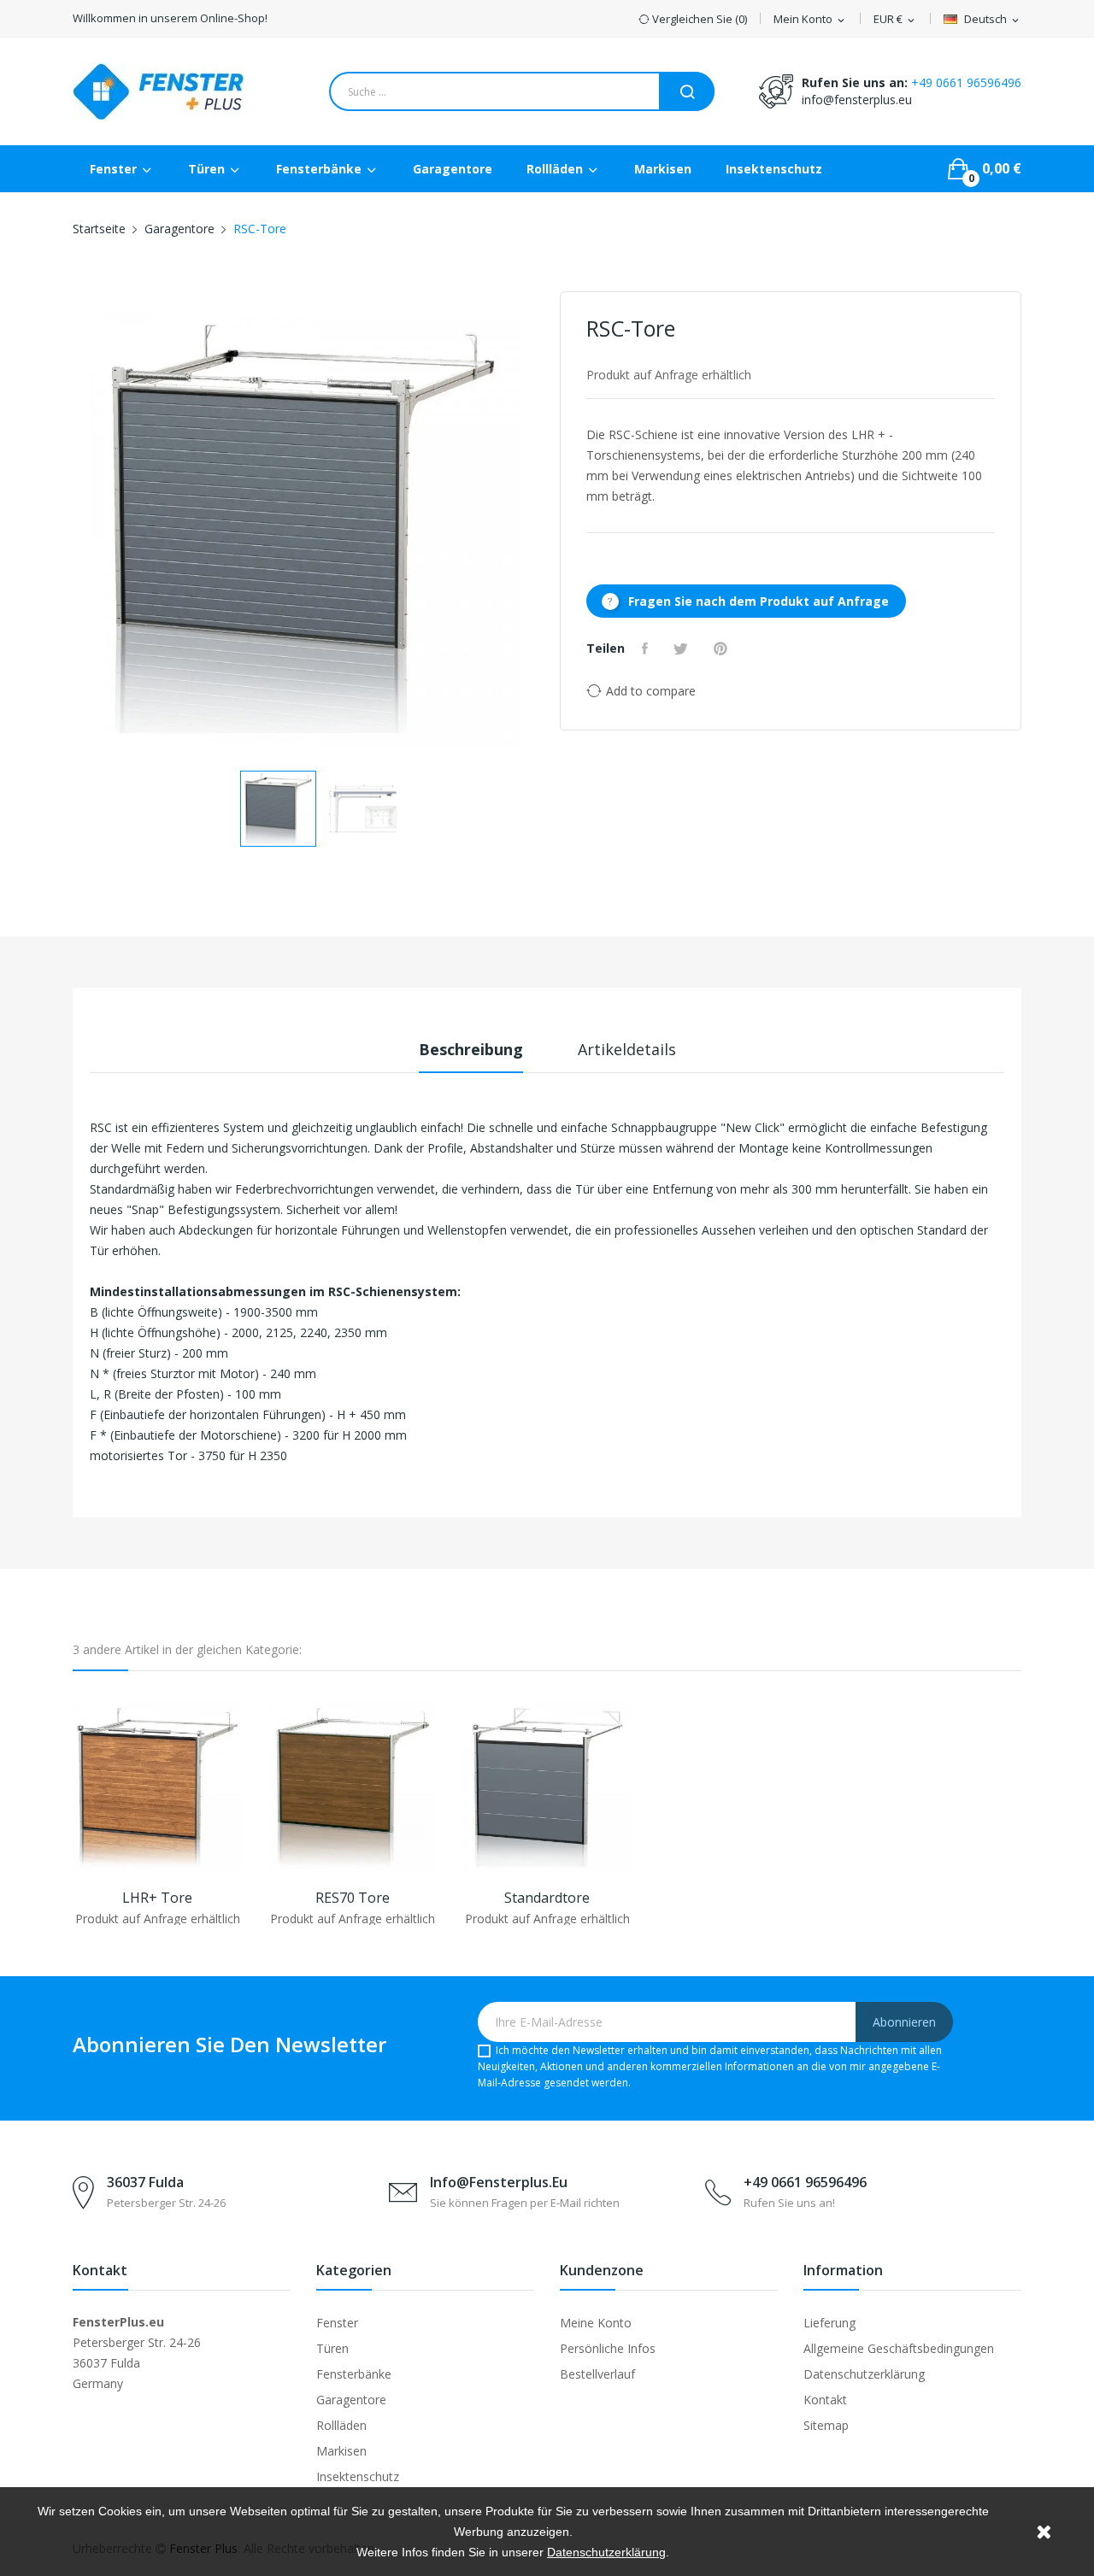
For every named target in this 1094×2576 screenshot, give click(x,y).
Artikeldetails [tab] (627, 1049)
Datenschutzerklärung (864, 2374)
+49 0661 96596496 (966, 82)
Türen (332, 2348)
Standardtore (547, 1898)
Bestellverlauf (597, 2374)
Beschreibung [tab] (471, 1049)
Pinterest (723, 648)
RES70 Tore (353, 1898)
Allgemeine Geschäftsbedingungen (899, 2348)
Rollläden (341, 2425)
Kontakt (825, 2400)
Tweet (683, 648)
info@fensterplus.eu (857, 100)
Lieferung (829, 2323)
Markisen (341, 2451)
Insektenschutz (358, 2476)
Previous (73, 532)
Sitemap (826, 2425)
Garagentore (351, 2400)
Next (534, 532)
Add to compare (651, 691)
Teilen (647, 648)
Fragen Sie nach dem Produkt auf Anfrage (746, 601)
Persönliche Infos (608, 2348)
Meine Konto (596, 2323)
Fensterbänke (354, 2374)
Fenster (337, 2323)
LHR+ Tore (157, 1898)
